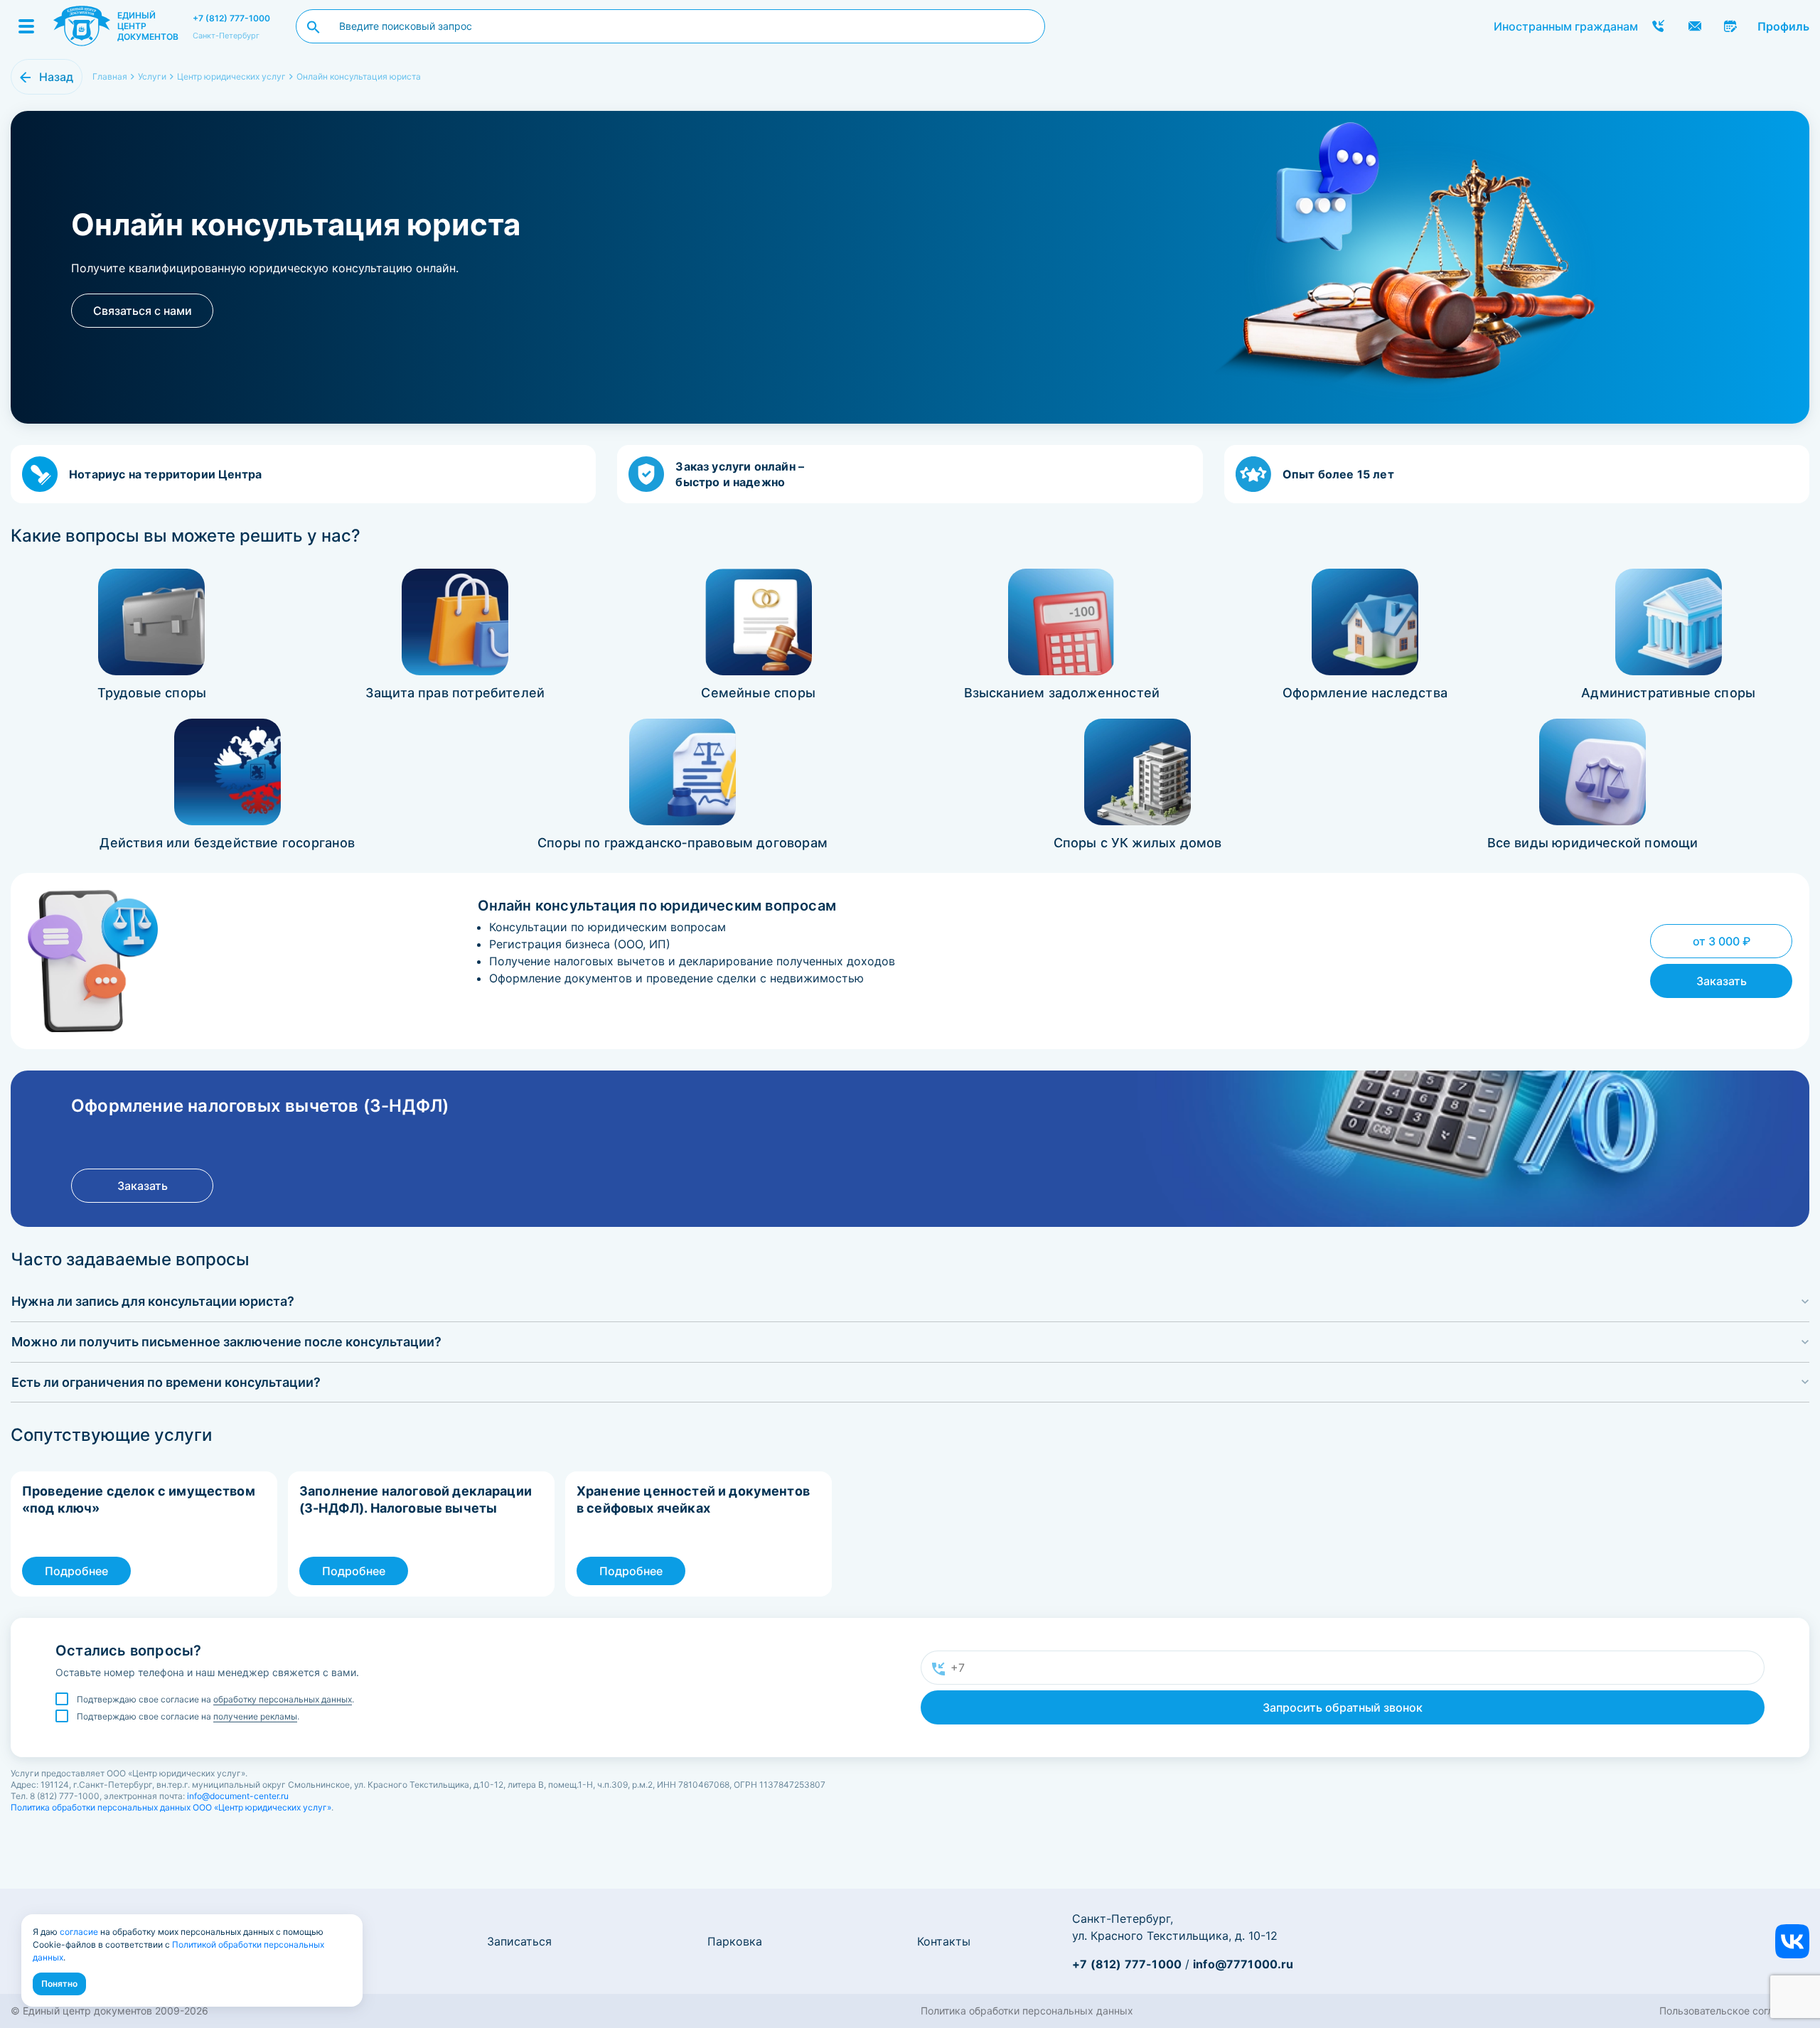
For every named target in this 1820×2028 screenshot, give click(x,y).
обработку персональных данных (283, 1699)
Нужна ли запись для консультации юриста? (153, 1301)
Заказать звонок (1659, 26)
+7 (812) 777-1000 (231, 18)
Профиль (1783, 26)
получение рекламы (255, 1716)
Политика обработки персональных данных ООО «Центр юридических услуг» (171, 1807)
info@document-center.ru (238, 1796)
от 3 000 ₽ (1722, 941)
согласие (79, 1932)
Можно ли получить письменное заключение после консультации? (226, 1342)
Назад (56, 77)
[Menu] (26, 26)
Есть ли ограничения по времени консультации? (166, 1382)
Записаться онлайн (1731, 26)
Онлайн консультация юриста (359, 76)
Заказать (1722, 981)
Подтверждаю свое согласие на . (215, 1699)
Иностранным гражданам (1566, 26)
